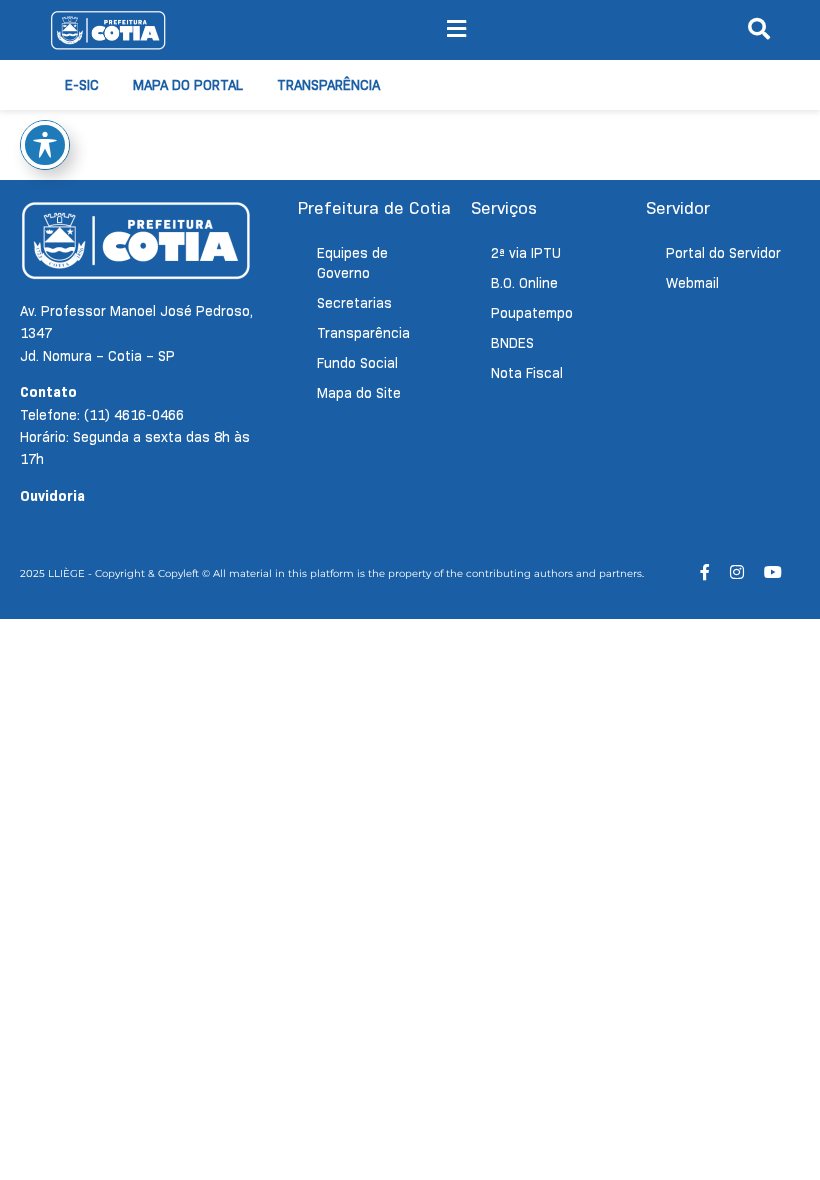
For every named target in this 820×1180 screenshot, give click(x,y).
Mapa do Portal (188, 85)
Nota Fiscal (527, 373)
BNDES (512, 343)
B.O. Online (524, 283)
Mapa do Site (359, 393)
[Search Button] (759, 30)
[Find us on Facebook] (705, 572)
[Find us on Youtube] (773, 572)
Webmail (692, 283)
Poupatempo (532, 313)
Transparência (328, 85)
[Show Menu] (456, 30)
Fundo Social (357, 363)
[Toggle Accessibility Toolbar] (45, 145)
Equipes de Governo (352, 263)
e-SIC (82, 85)
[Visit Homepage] (108, 30)
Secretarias (354, 303)
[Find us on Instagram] (737, 572)
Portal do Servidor (723, 253)
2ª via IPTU (526, 253)
